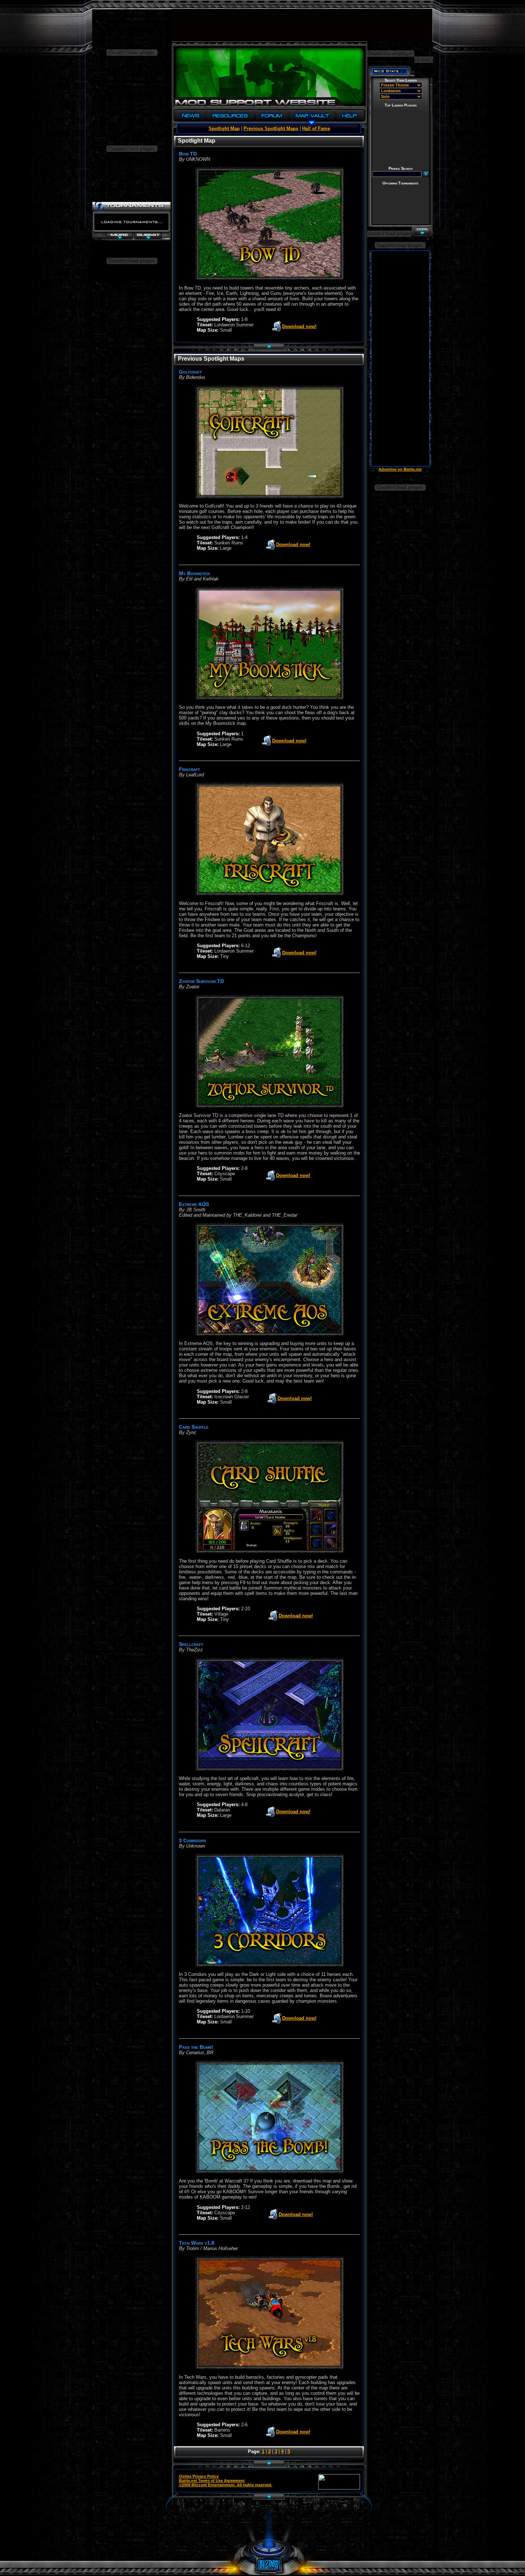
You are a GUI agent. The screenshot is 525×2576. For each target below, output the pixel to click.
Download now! (299, 327)
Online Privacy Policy (199, 2476)
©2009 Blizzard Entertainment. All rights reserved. (226, 2485)
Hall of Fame (316, 128)
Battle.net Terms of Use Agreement (212, 2481)
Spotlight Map (224, 128)
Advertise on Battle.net (400, 469)
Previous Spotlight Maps (271, 128)
